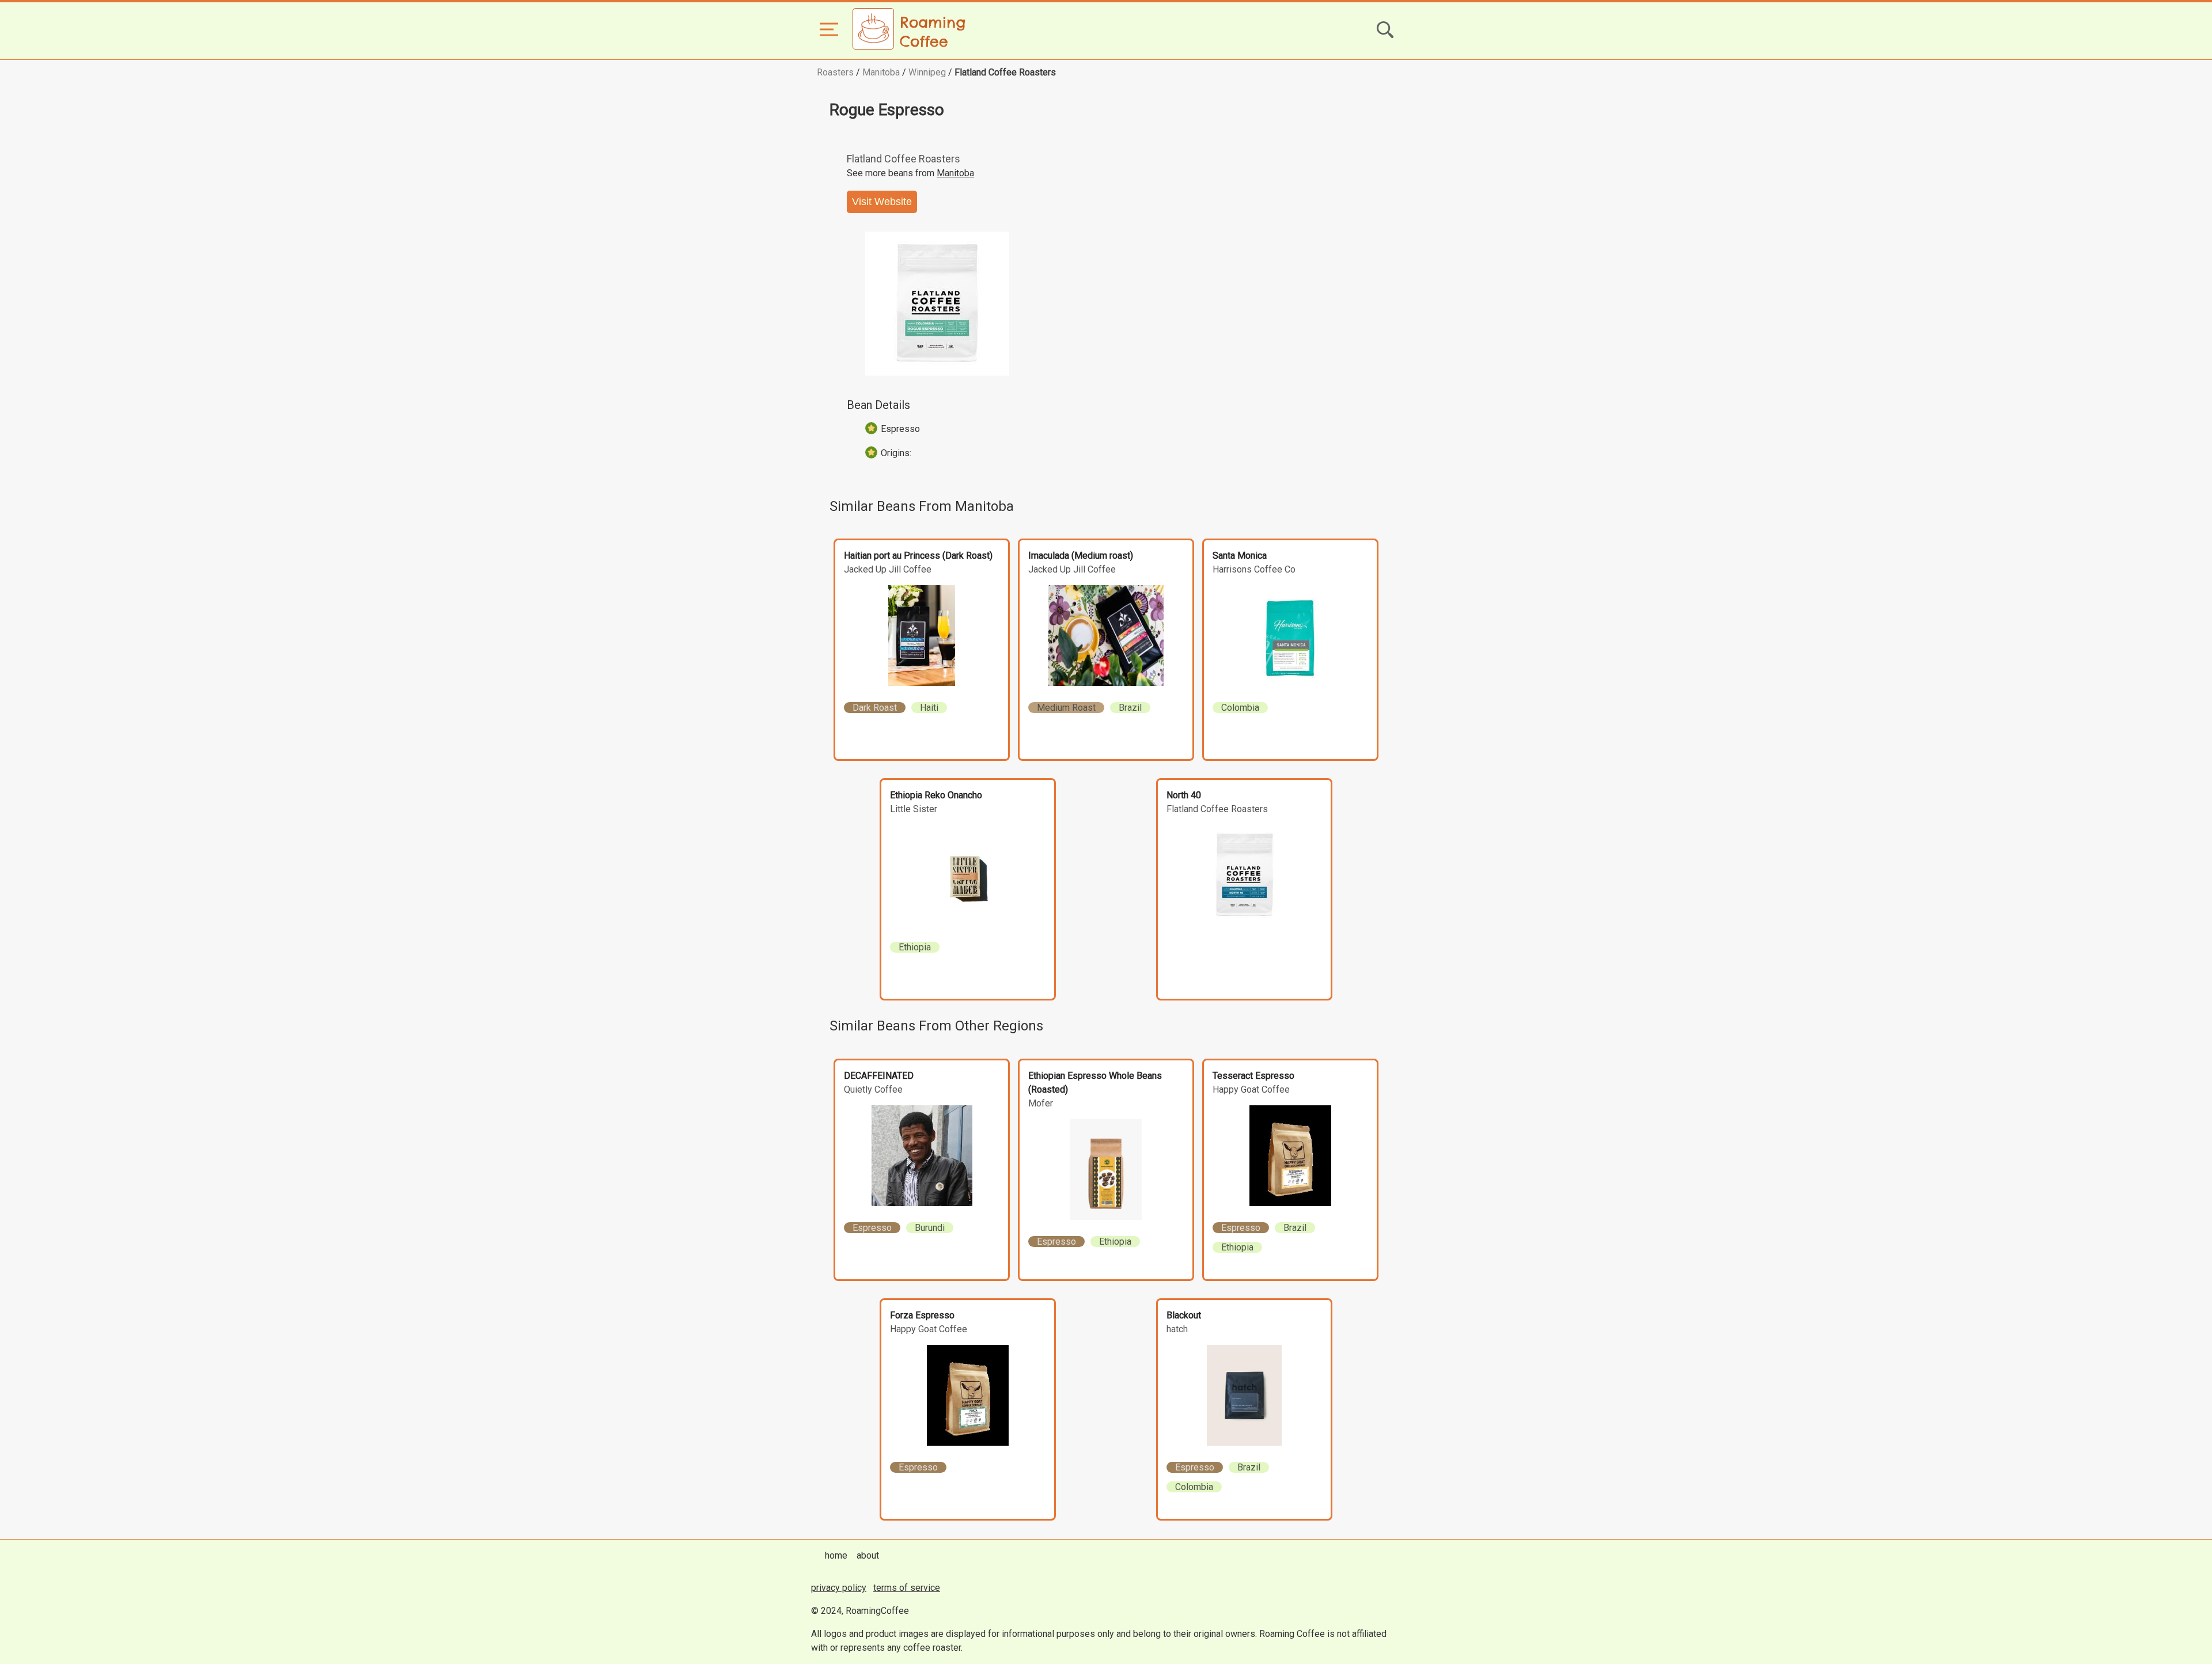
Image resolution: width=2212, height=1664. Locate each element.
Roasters (835, 72)
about (868, 1555)
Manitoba (881, 72)
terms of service (907, 1588)
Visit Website (882, 202)
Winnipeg (927, 72)
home (836, 1555)
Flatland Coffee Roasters (1005, 72)
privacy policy (839, 1588)
